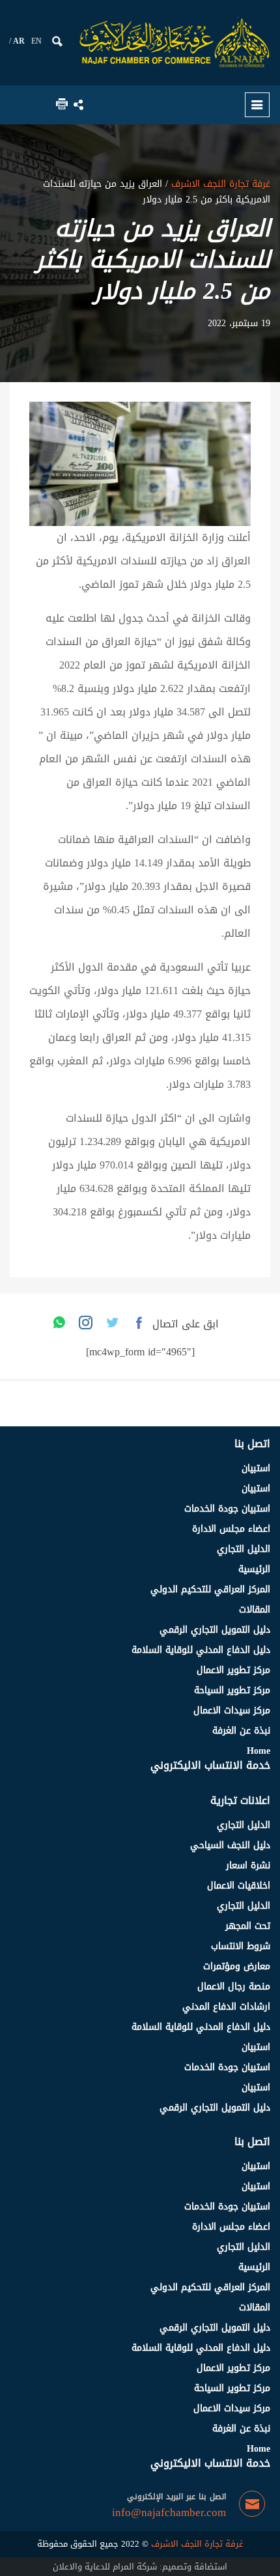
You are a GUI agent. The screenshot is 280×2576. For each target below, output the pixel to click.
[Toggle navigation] (257, 105)
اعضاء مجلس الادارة (231, 1529)
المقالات (255, 1610)
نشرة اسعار (248, 1865)
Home (259, 1751)
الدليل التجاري (244, 1549)
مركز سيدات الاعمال (232, 1710)
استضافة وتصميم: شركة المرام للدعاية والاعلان (140, 2567)
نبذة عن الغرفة (241, 1731)
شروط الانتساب (241, 1946)
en (36, 41)
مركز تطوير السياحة (232, 1690)
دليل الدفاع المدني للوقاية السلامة (201, 1650)
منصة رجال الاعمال (234, 1987)
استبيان (256, 1468)
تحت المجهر (248, 1926)
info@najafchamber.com (169, 2513)
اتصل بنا (252, 1444)
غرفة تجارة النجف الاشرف (219, 184)
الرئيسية (254, 1569)
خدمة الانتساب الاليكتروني (210, 1765)
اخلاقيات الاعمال (239, 1886)
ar (19, 41)
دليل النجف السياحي (230, 1845)
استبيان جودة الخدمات (227, 1509)
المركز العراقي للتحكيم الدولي (210, 1589)
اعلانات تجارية (240, 1800)
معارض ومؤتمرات (237, 1966)
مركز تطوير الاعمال (233, 1670)
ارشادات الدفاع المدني (226, 2007)
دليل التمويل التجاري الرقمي (215, 1630)
